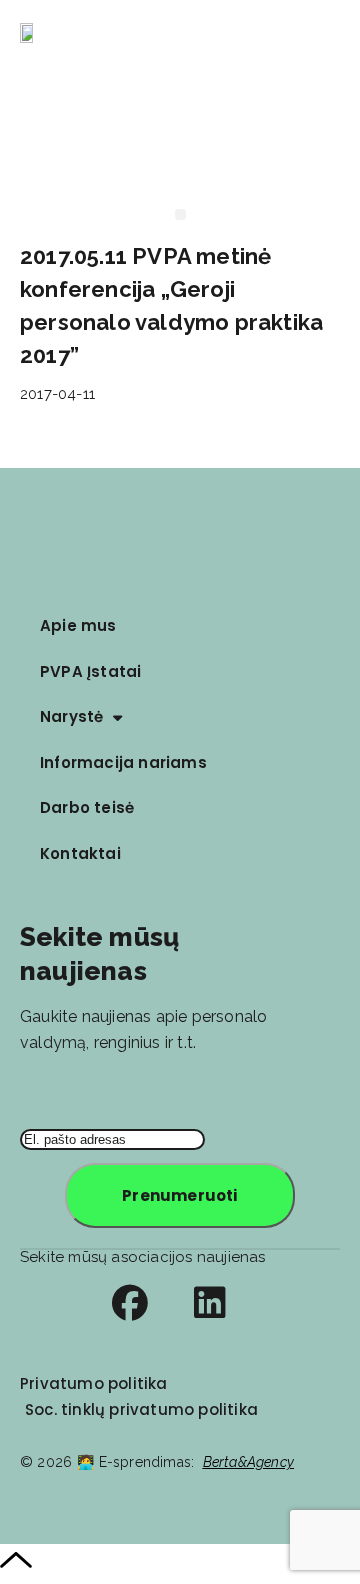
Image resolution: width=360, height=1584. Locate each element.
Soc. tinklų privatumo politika (141, 1409)
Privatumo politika (94, 1383)
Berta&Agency (248, 1462)
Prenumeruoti (179, 1195)
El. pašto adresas (82, 1114)
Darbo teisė (87, 807)
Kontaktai (80, 853)
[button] (333, 35)
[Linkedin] (210, 1303)
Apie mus (78, 625)
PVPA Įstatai (90, 671)
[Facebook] (130, 1303)
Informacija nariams (123, 762)
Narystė (71, 716)
